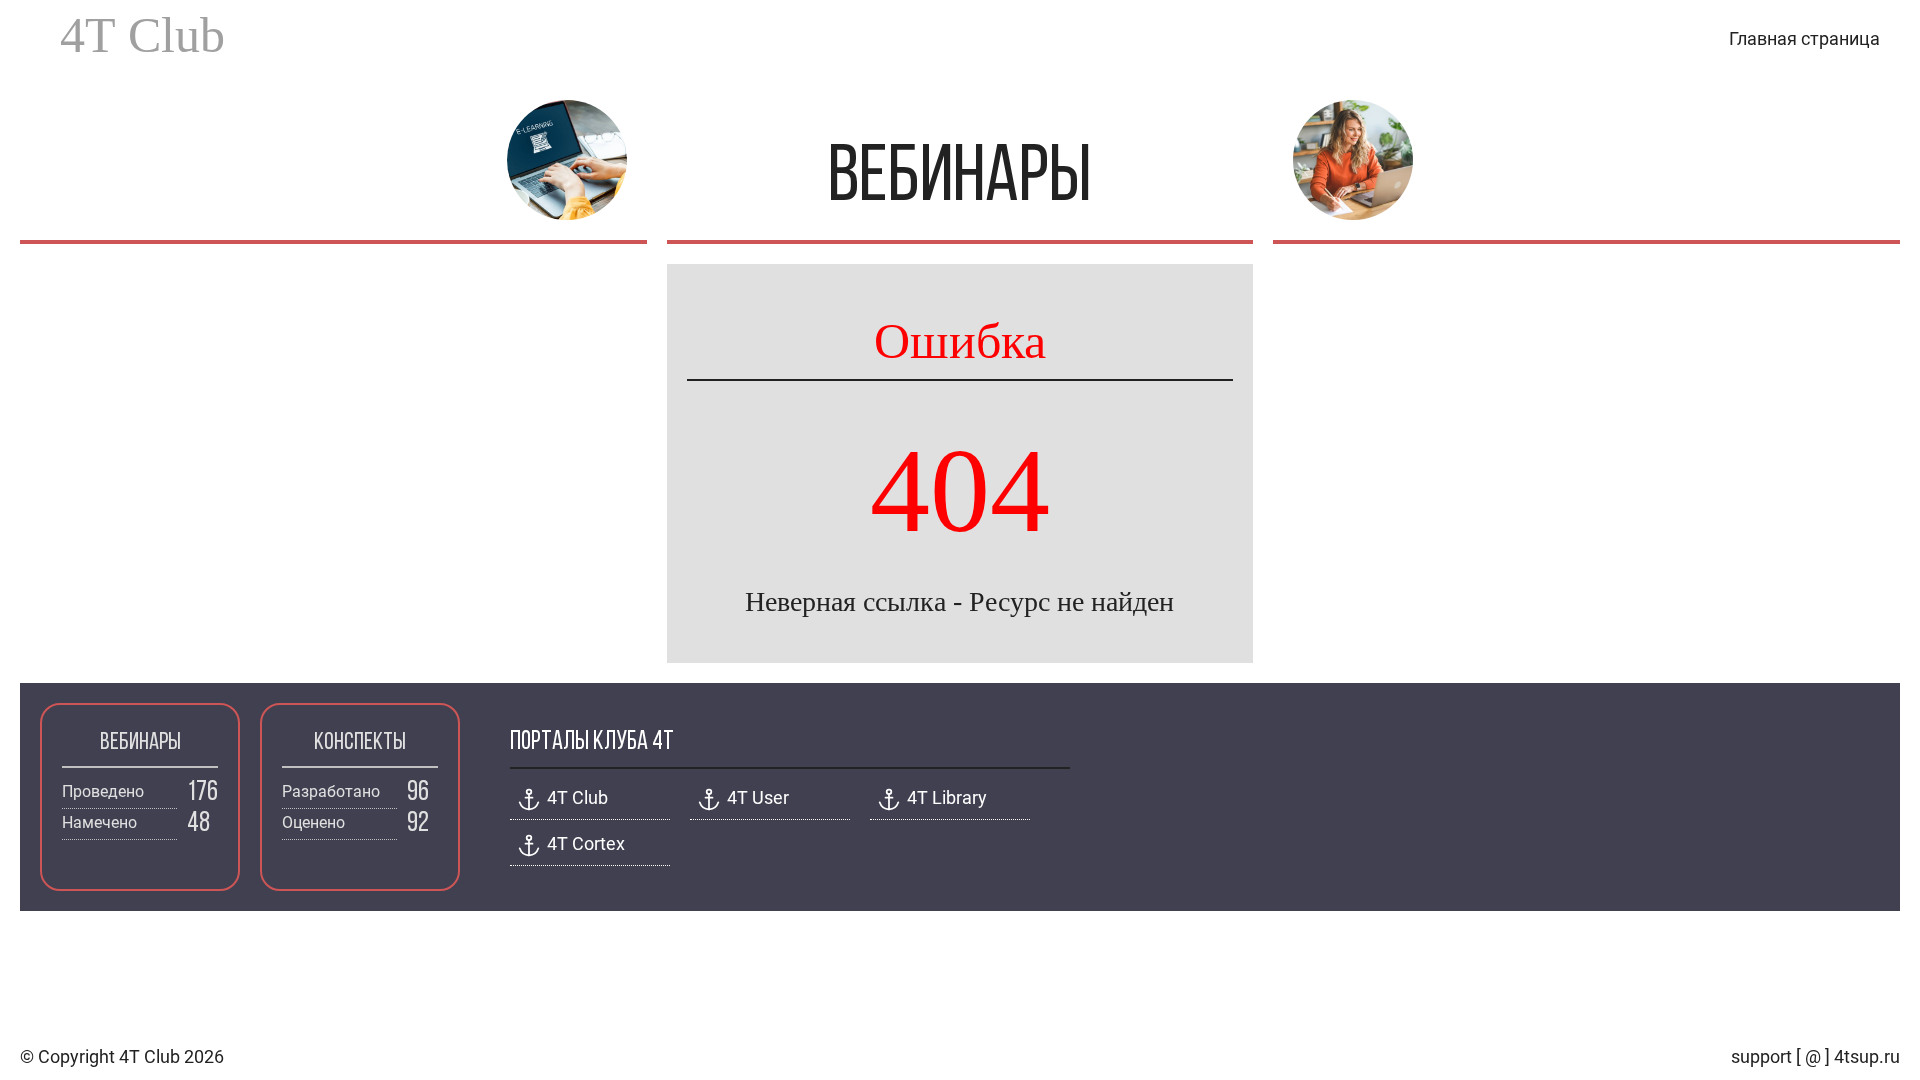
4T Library (947, 797)
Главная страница (1804, 38)
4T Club (142, 35)
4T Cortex (586, 843)
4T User (758, 797)
